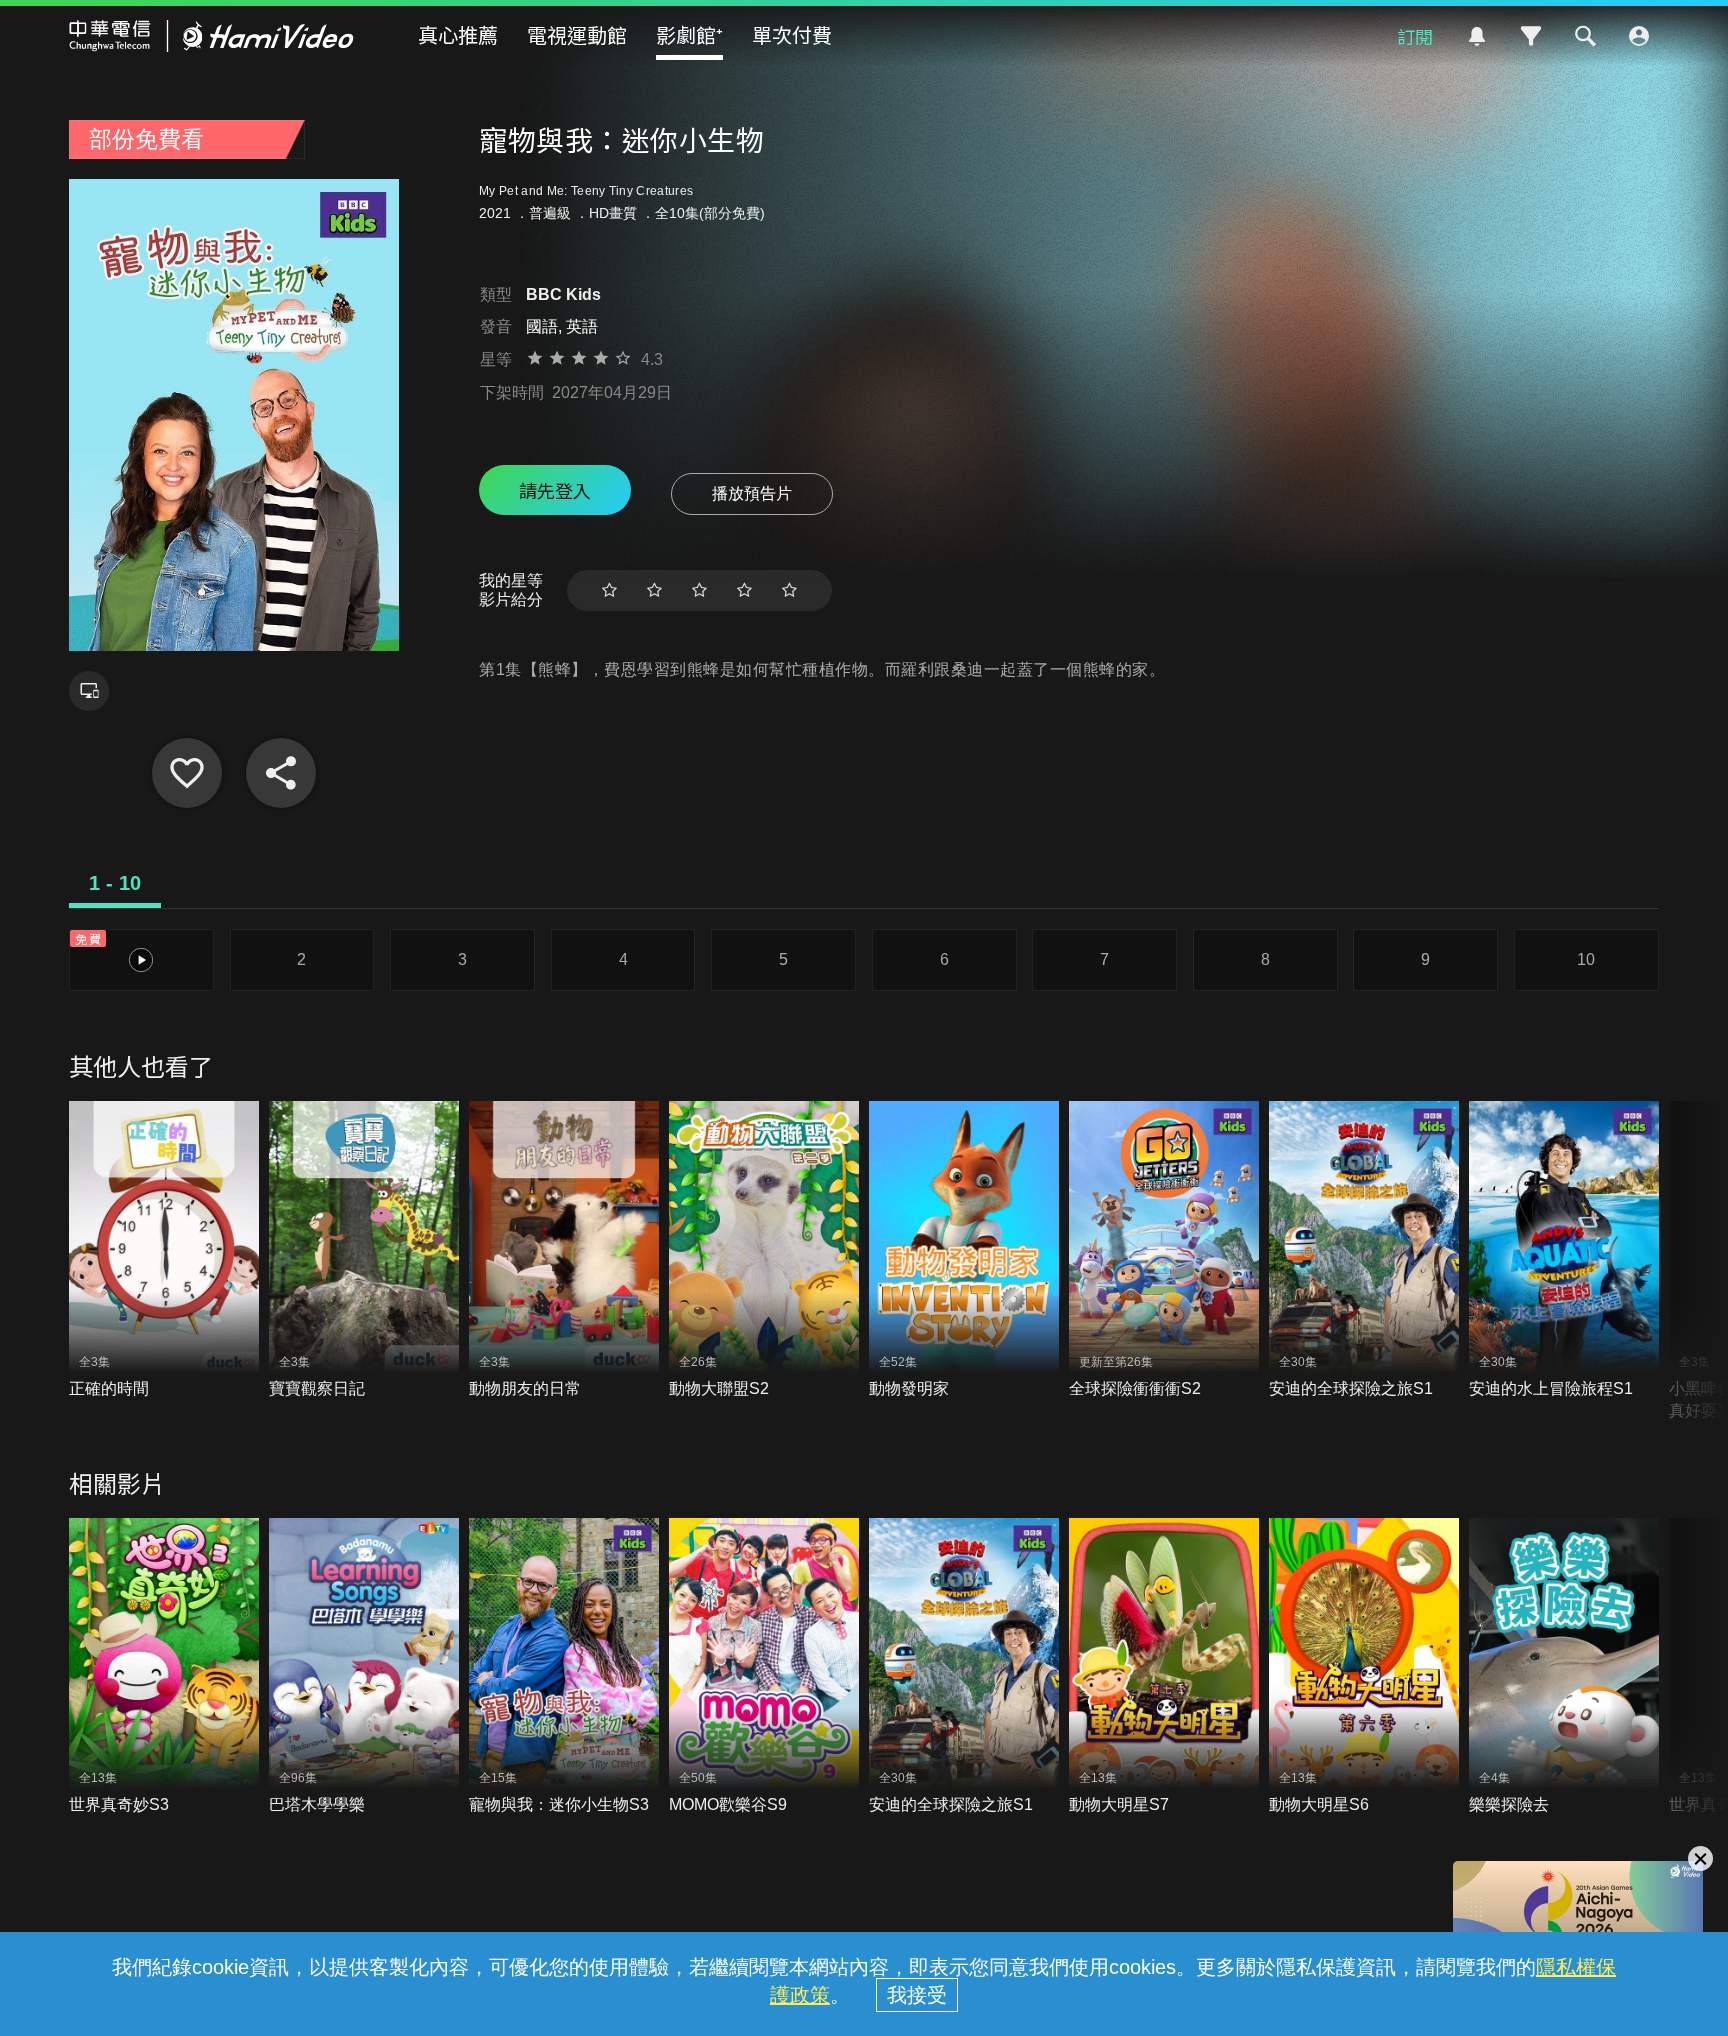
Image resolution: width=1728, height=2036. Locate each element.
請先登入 (555, 490)
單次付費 (792, 34)
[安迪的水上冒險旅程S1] (1564, 1250)
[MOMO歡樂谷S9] (764, 1667)
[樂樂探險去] (1564, 1667)
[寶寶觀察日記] (364, 1250)
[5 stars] (789, 590)
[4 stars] (744, 590)
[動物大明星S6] (1364, 1667)
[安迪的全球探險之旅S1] (1364, 1250)
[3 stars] (699, 590)
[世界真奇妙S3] (164, 1667)
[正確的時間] (164, 1250)
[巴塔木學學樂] (364, 1667)
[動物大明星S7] (1164, 1667)
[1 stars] (609, 590)
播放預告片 (752, 493)
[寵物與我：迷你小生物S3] (564, 1667)
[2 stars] (654, 590)
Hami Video (211, 36)
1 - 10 (115, 883)
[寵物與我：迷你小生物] (187, 773)
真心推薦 (458, 34)
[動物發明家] (964, 1250)
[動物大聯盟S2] (764, 1250)
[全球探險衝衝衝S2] (1164, 1250)
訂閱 (1415, 36)
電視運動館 (577, 34)
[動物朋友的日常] (564, 1250)
